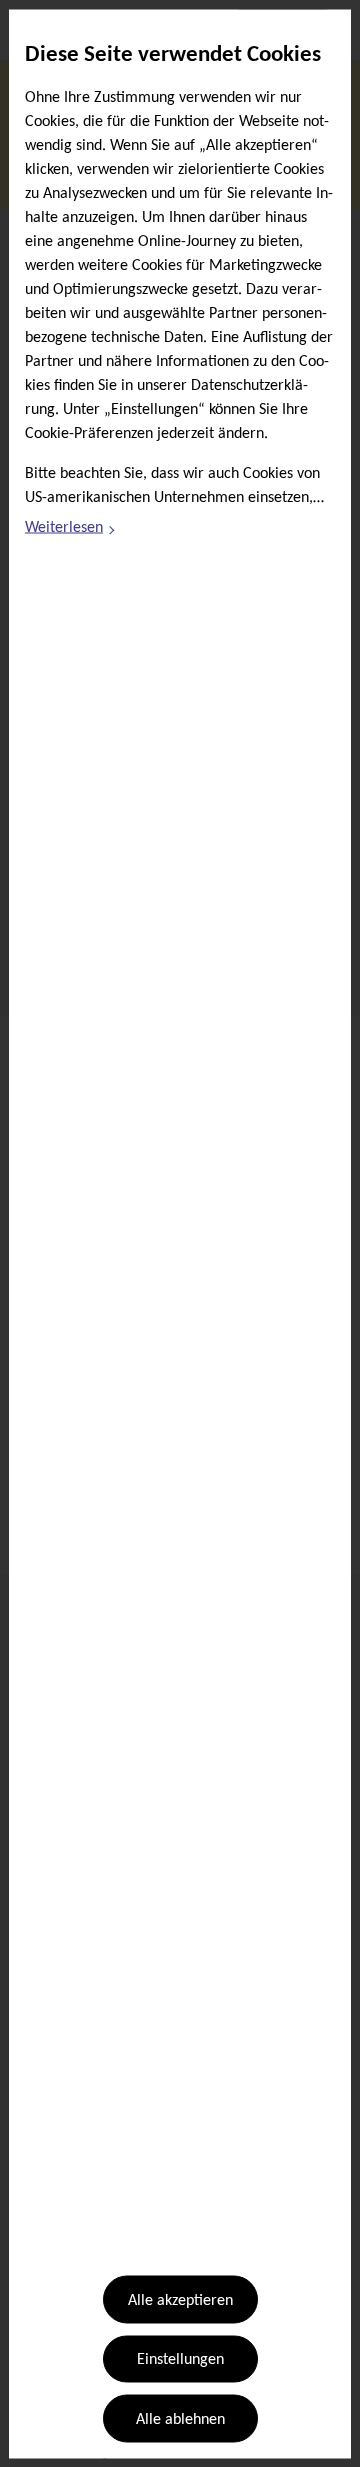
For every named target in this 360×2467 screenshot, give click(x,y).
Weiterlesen (71, 531)
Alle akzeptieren (180, 2301)
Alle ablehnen (180, 2419)
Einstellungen (180, 2360)
